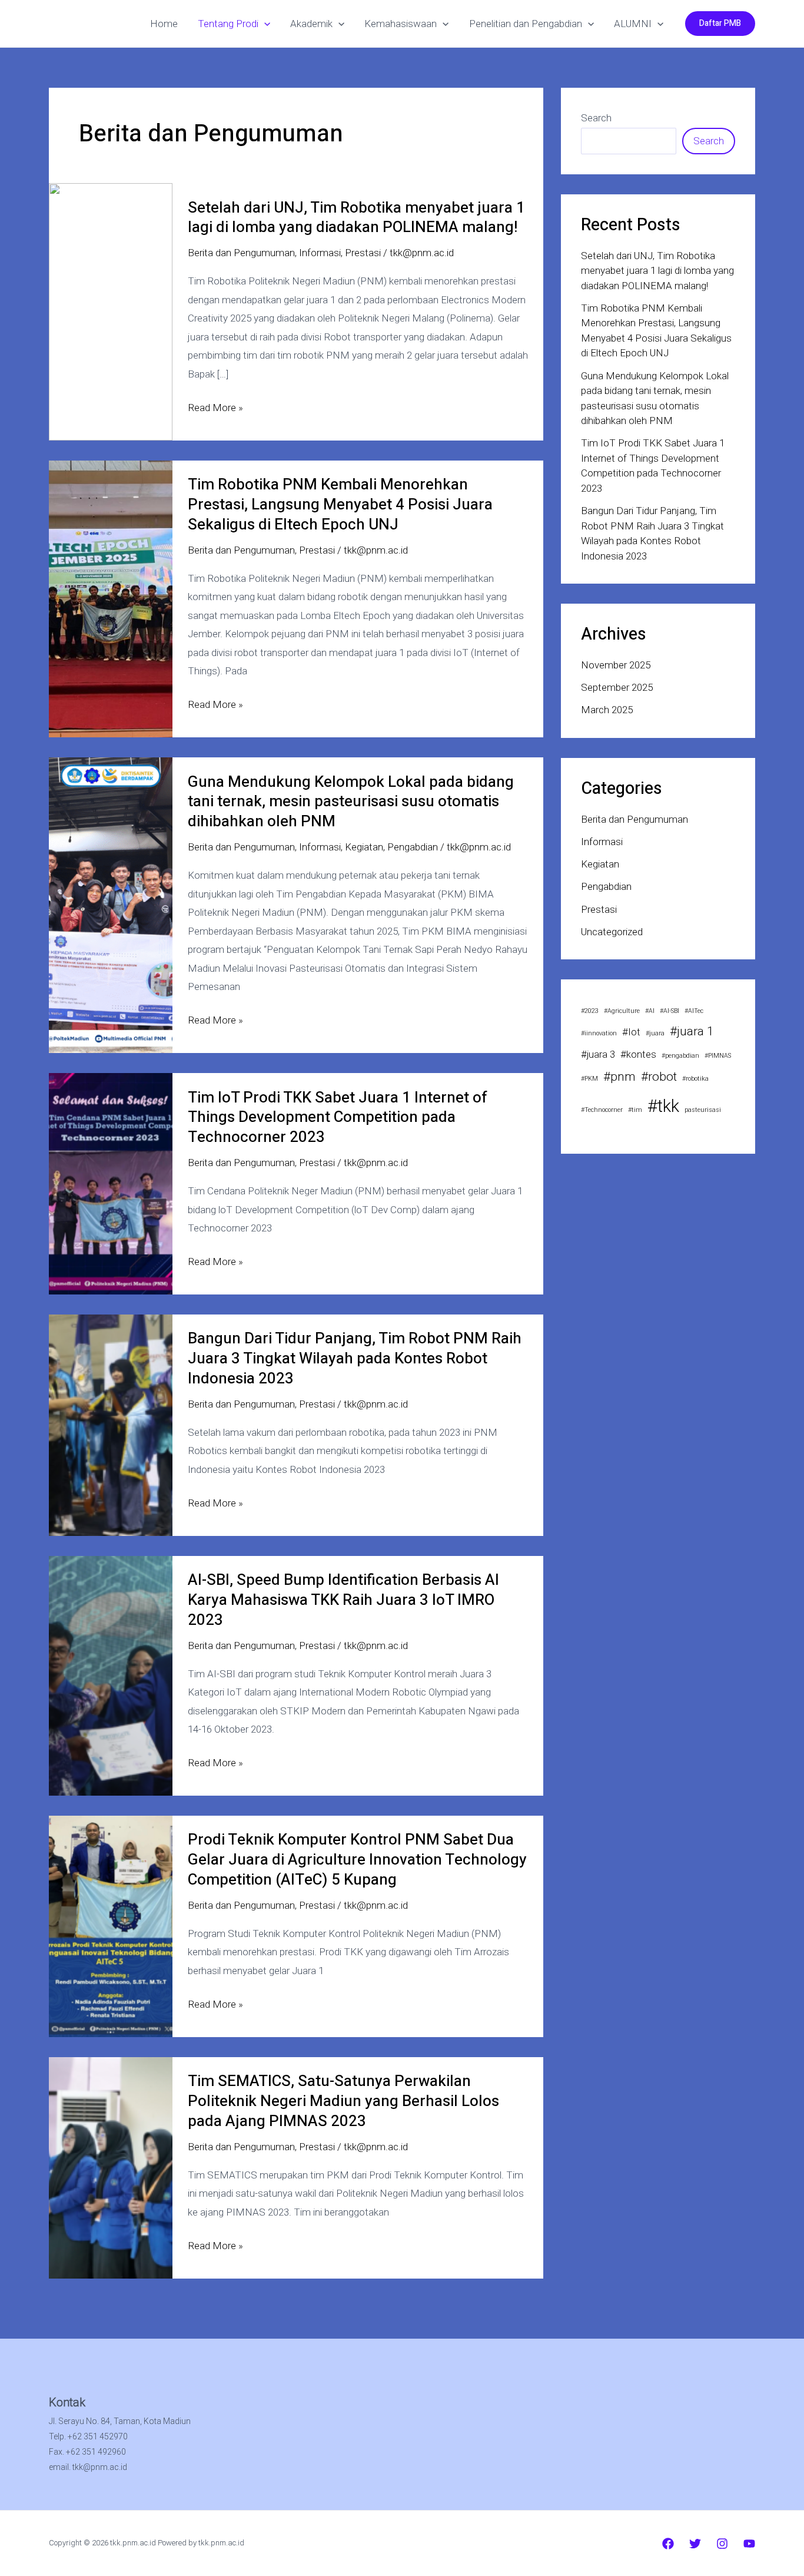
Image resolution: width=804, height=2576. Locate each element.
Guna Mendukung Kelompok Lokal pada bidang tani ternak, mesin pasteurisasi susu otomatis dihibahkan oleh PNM (351, 802)
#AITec (694, 1011)
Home (164, 24)
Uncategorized (612, 932)
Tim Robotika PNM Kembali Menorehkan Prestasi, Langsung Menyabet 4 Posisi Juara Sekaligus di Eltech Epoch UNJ (340, 505)
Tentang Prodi (228, 24)
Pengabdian (413, 847)
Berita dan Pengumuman (241, 253)
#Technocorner (602, 1110)
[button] (264, 24)
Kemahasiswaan (401, 24)
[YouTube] (749, 2544)
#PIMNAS (718, 1056)
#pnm (619, 1077)
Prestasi (363, 253)
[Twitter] (695, 2544)
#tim (635, 1110)
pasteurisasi (703, 1110)
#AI (650, 1011)
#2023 (590, 1011)
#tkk (663, 1106)
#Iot (631, 1032)
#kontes (638, 1054)
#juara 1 (692, 1031)
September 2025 (617, 687)
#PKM (589, 1079)
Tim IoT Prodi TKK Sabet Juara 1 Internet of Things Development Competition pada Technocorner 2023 (338, 1118)
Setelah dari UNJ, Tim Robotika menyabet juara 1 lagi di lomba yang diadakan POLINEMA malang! (356, 218)
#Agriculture (622, 1011)
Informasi (320, 253)
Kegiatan (364, 847)
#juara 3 (598, 1054)
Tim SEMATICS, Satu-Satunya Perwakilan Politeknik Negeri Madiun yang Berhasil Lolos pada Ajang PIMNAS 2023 (343, 2101)
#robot (659, 1077)
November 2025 (616, 665)
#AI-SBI (670, 1011)
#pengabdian (680, 1056)
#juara (655, 1033)
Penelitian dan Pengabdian (526, 24)
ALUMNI (633, 24)
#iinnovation (599, 1033)
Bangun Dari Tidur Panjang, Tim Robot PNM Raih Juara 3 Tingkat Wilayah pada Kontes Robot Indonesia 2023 (355, 1359)
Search (596, 118)
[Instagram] (722, 2544)
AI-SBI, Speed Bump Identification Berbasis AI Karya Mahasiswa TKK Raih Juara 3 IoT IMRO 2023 (343, 1600)
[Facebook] (668, 2544)
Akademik (311, 24)
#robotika (695, 1079)
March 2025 (607, 710)
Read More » (215, 409)
